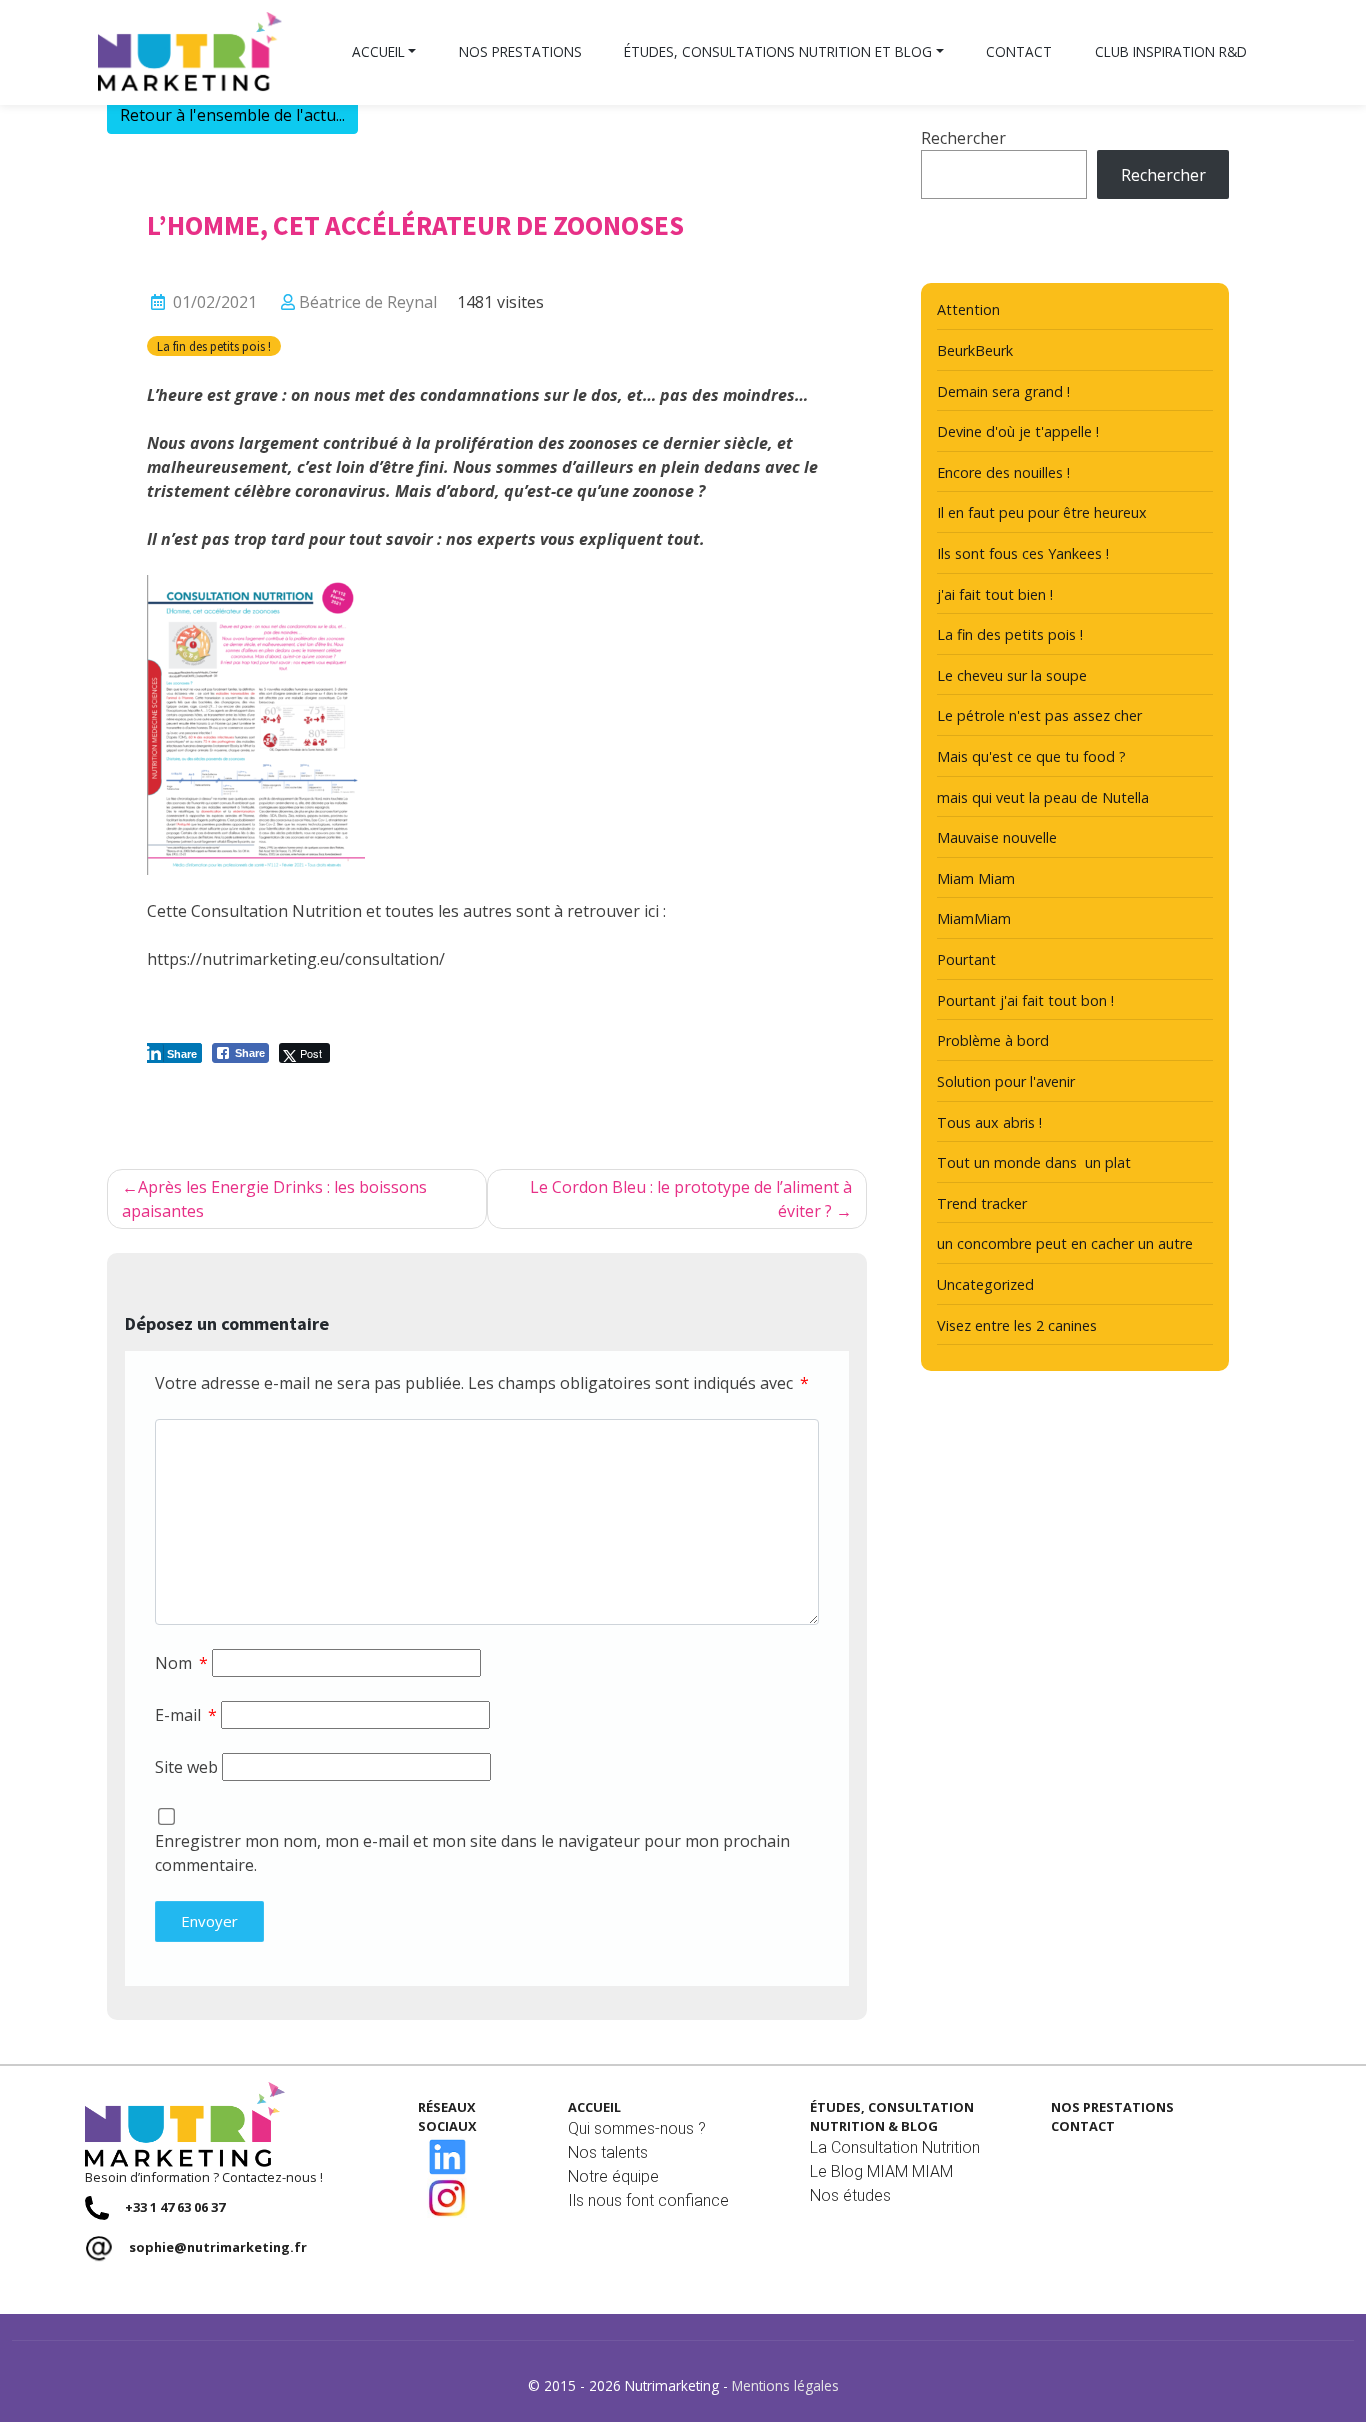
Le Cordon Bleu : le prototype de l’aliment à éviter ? (691, 1199)
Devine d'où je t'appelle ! (1018, 431)
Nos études (850, 2195)
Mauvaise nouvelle (997, 837)
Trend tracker (982, 1203)
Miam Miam (976, 878)
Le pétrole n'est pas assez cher (1039, 715)
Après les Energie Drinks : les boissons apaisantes (274, 1199)
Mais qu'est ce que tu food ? (1031, 756)
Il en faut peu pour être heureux (1042, 512)
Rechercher (963, 138)
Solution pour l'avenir (1006, 1081)
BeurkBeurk (975, 350)
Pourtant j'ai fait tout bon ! (1025, 1000)
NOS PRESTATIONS (1112, 2107)
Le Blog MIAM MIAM (881, 2171)
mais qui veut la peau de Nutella (1043, 797)
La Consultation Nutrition (895, 2147)
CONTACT (1083, 2126)
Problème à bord (993, 1040)
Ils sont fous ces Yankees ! (1023, 553)
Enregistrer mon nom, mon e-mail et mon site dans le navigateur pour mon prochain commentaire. (472, 1853)
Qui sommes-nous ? (637, 2128)
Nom (181, 1663)
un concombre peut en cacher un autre (1065, 1243)
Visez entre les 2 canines (1017, 1325)
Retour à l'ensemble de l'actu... (232, 115)
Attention (968, 309)
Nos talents (608, 2152)
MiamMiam (974, 918)
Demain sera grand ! (1003, 391)
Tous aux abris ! (989, 1122)
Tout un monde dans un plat (1034, 1162)
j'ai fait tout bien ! (995, 594)
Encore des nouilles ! (1003, 472)
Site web (186, 1767)
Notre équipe (613, 2176)
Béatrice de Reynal (368, 302)
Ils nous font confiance (648, 2200)
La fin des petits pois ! (214, 346)
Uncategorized (985, 1284)
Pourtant (966, 959)
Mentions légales (785, 2385)
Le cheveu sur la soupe (1012, 675)
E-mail (186, 1715)
